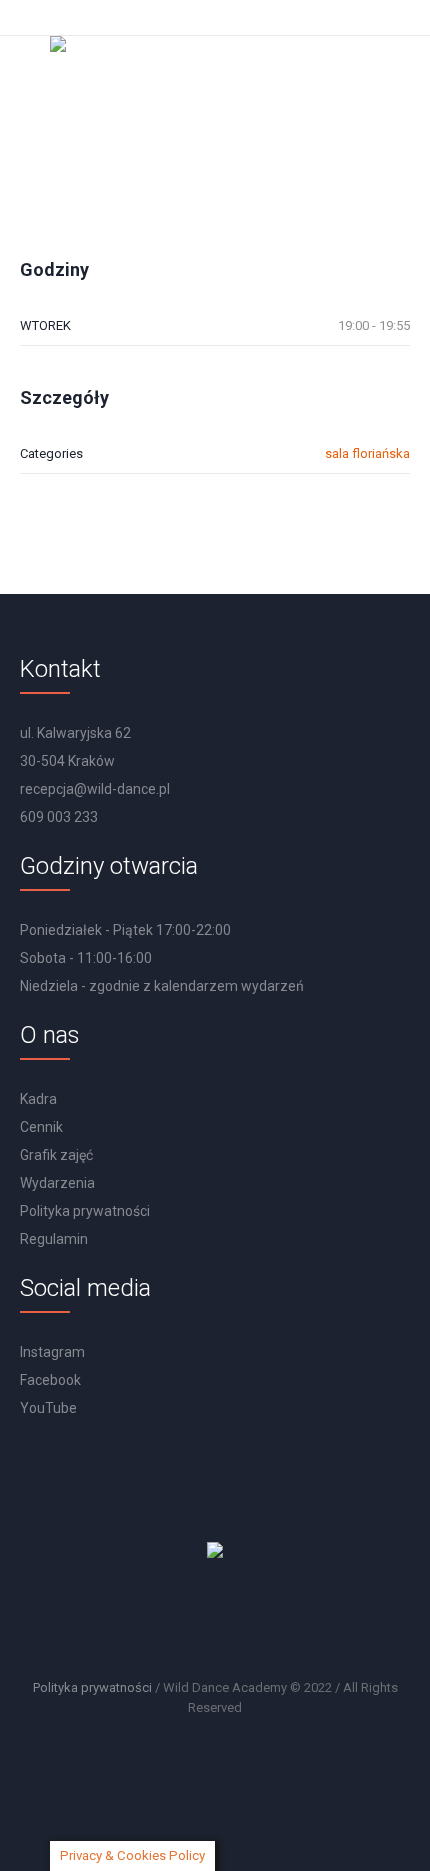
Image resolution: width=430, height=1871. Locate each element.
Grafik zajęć (56, 1155)
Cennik (41, 1127)
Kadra (38, 1099)
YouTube (48, 1408)
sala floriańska (367, 453)
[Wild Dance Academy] (215, 89)
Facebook (50, 1380)
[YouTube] (273, 1622)
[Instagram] (167, 1622)
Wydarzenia (57, 1183)
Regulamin (54, 1239)
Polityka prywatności (85, 1211)
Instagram (52, 1352)
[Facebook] (220, 1622)
